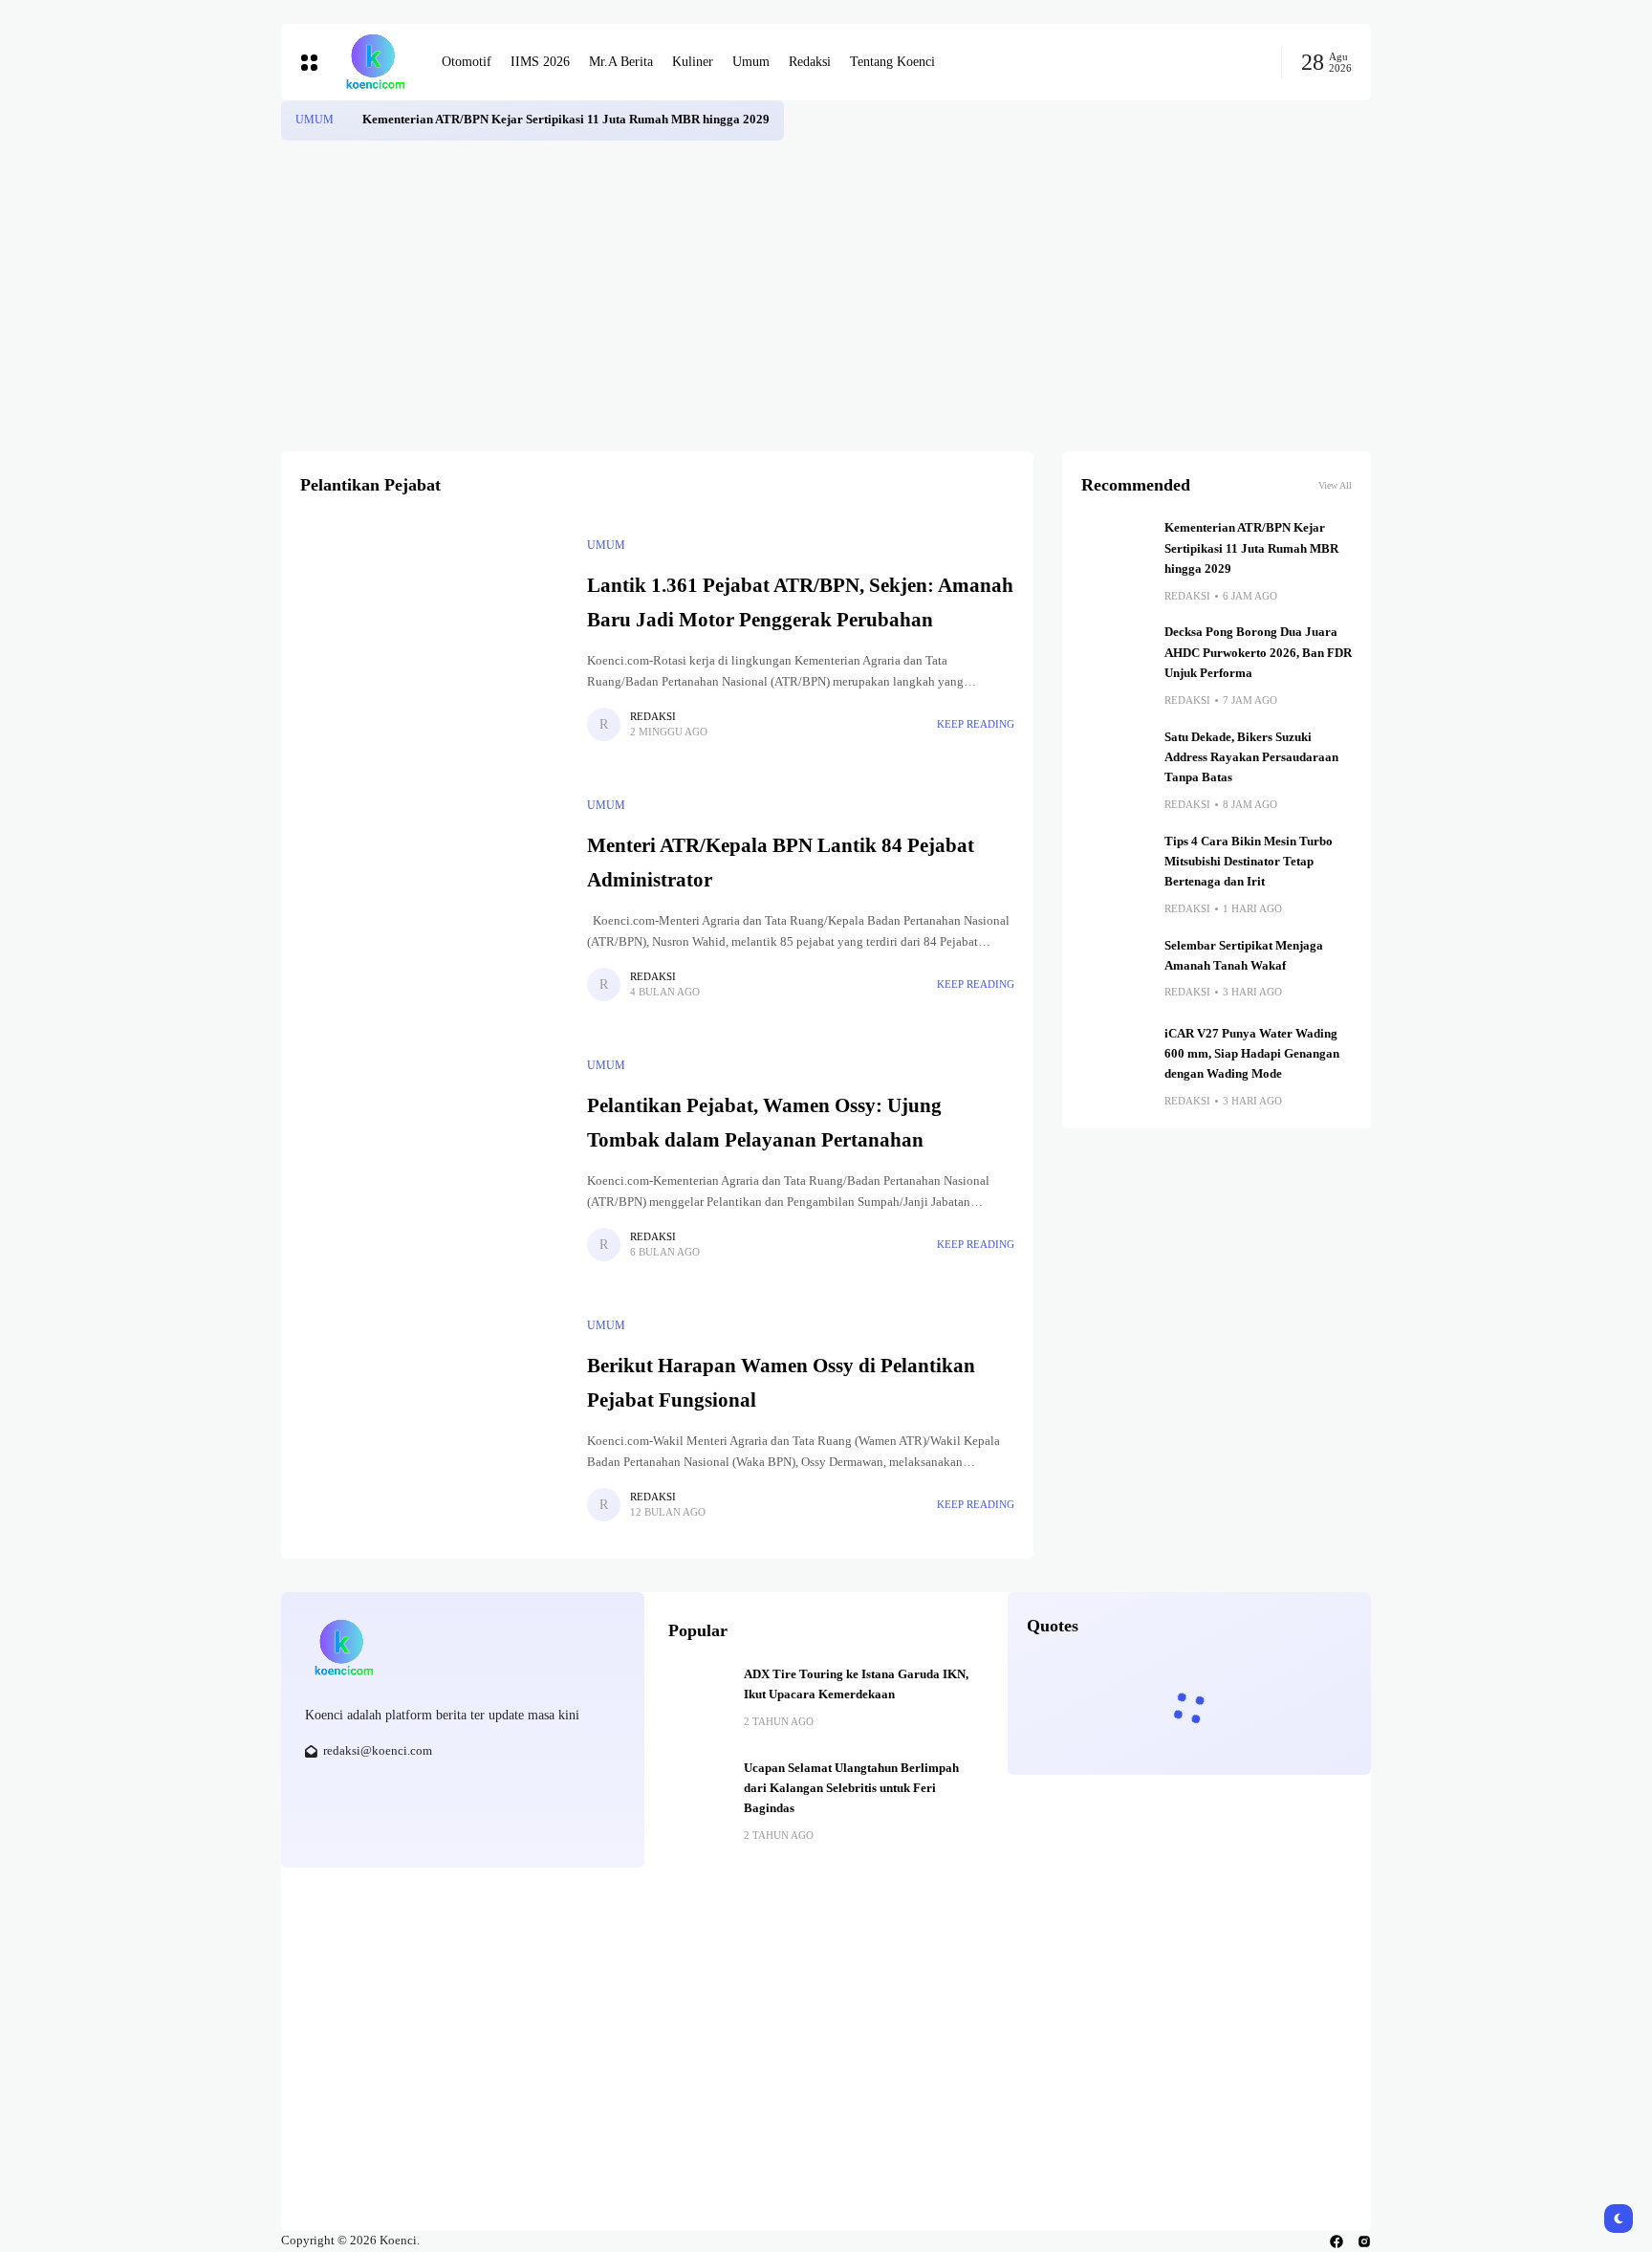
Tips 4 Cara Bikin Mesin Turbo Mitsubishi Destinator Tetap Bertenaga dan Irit (1249, 862)
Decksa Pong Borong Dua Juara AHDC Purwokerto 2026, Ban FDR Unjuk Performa (1258, 653)
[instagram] (1364, 2241)
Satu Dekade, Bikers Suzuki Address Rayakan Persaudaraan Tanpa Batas (1251, 758)
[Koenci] (375, 62)
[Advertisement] (826, 284)
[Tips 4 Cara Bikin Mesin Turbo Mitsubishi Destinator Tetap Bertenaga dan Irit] (1116, 866)
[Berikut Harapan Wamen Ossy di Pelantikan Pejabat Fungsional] (434, 1419)
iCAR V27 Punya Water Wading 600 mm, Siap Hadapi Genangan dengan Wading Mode (1252, 1054)
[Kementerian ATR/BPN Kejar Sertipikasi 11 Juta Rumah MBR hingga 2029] (348, 120)
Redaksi (653, 716)
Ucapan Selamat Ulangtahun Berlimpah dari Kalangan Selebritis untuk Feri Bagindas (851, 1789)
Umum (315, 120)
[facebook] (1337, 2241)
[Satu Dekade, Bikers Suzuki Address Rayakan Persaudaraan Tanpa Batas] (1116, 762)
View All (1335, 485)
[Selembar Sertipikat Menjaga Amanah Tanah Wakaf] (1116, 971)
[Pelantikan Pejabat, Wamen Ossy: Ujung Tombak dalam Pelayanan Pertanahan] (434, 1159)
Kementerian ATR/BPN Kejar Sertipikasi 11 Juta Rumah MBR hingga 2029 (566, 120)
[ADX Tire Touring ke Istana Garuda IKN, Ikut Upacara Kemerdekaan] (699, 1695)
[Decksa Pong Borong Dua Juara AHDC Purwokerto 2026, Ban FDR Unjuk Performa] (1116, 657)
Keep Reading (976, 724)
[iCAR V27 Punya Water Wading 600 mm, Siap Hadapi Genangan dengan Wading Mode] (1116, 1059)
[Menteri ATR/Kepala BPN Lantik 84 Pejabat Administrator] (434, 899)
